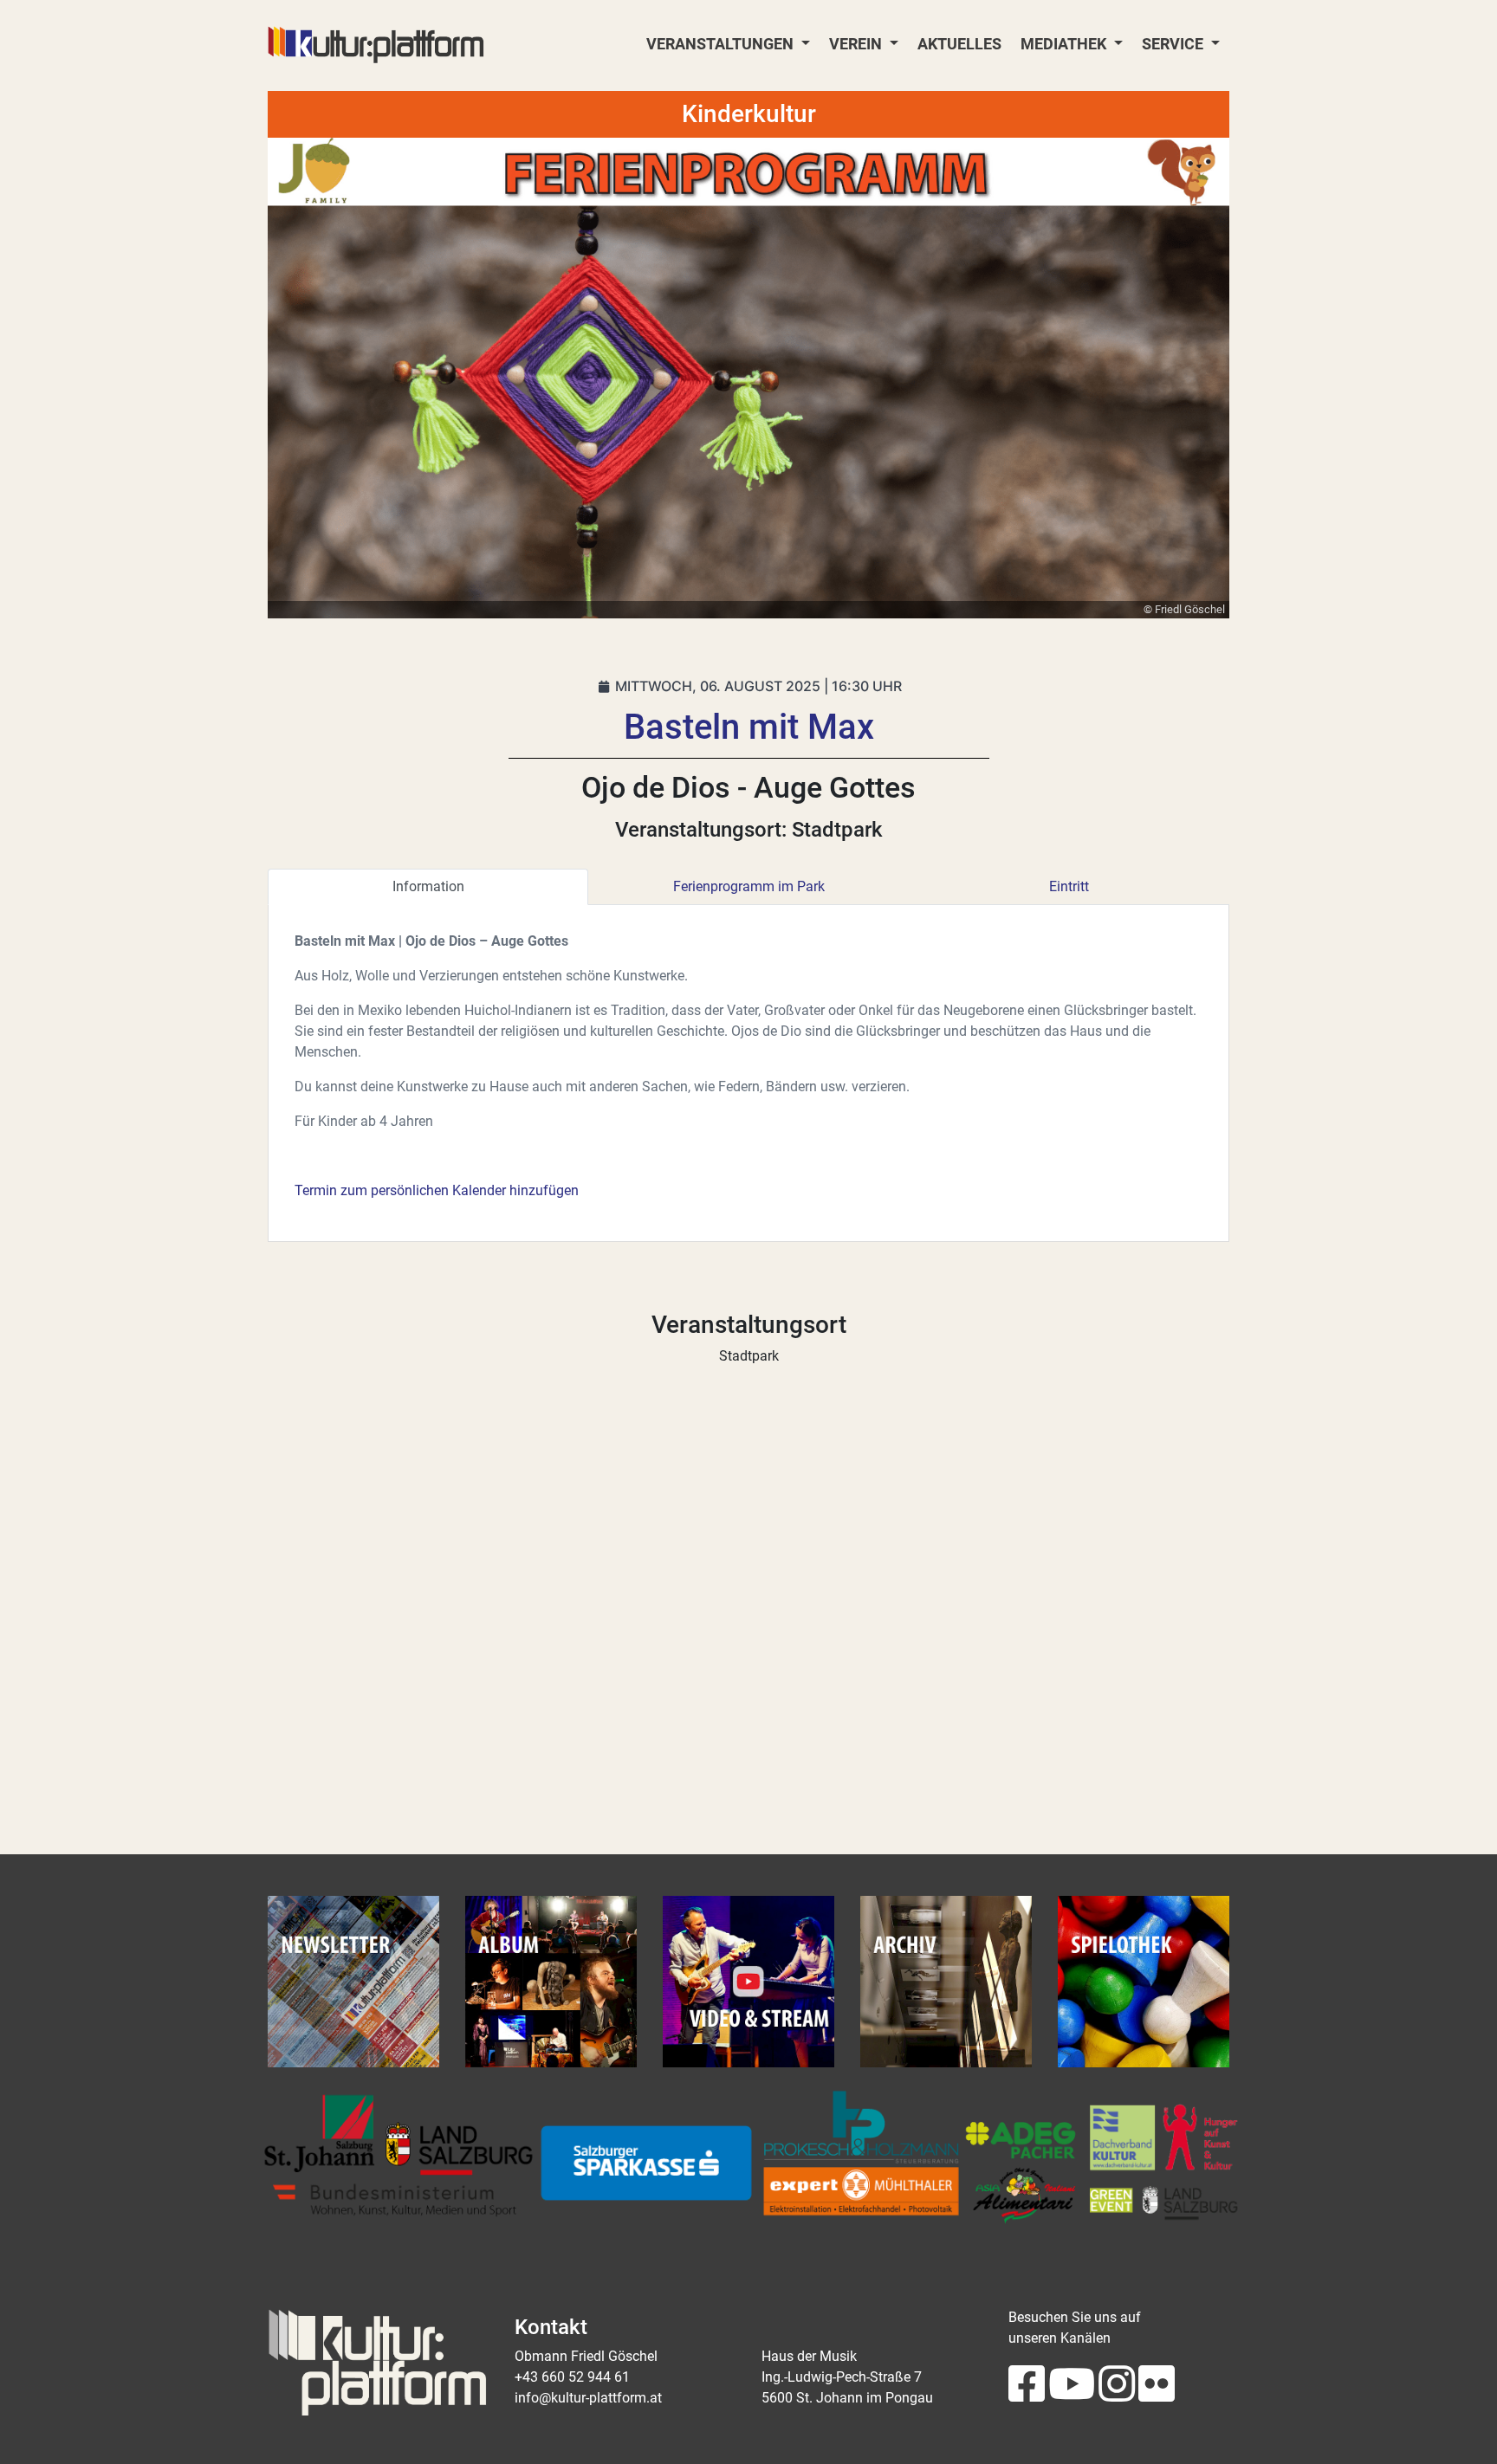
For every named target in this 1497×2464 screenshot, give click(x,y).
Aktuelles (959, 44)
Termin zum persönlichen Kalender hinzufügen (437, 1190)
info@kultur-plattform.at (588, 2398)
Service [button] (1174, 44)
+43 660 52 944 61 (572, 2377)
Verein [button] (857, 44)
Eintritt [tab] (1069, 886)
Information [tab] (428, 886)
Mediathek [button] (1065, 44)
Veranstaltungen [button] (722, 44)
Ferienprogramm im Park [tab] (749, 886)
